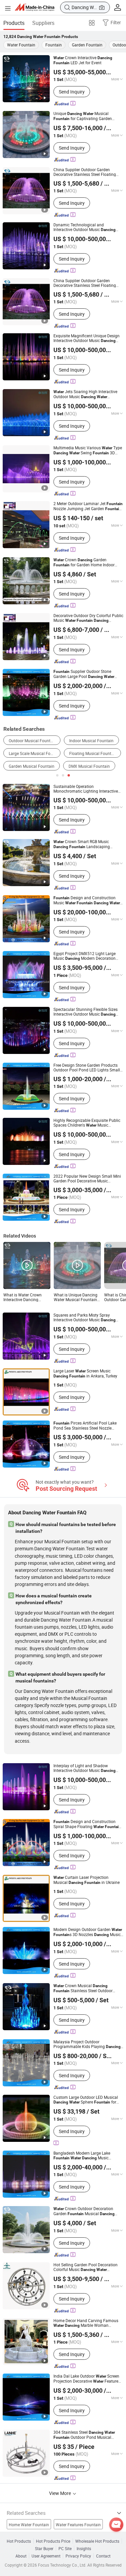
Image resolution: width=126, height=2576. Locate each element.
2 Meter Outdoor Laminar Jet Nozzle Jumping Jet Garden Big (88, 506)
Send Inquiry (72, 92)
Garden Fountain (87, 45)
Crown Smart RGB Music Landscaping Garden (82, 844)
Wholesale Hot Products (97, 2541)
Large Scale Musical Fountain (35, 753)
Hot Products (19, 2541)
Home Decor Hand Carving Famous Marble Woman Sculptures (86, 2323)
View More (60, 2493)
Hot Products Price (53, 2541)
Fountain (54, 45)
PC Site (65, 2548)
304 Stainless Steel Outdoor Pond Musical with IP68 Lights (84, 2435)
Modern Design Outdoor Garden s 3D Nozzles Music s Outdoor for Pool (88, 1932)
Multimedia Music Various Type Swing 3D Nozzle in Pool (88, 450)
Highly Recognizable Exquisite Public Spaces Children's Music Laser (87, 1123)
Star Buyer (44, 2548)
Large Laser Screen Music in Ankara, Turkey (85, 1373)
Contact (103, 2556)
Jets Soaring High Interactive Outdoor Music (85, 394)
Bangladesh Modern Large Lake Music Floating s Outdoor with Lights (83, 2155)
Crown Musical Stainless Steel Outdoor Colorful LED (83, 1988)
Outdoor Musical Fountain (32, 741)
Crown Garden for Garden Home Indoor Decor (84, 562)
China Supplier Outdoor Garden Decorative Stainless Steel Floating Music (85, 172)
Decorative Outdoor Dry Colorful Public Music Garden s (88, 618)
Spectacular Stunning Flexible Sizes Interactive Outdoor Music (86, 1012)
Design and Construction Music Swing (87, 900)
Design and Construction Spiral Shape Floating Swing (87, 1824)
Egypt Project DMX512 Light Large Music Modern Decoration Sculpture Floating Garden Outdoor (85, 956)
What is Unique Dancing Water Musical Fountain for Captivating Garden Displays (76, 1297)
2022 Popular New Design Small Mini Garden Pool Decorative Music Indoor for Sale (87, 1178)
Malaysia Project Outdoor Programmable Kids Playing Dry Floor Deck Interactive (87, 2044)
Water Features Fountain (78, 2525)
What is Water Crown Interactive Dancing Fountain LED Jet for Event (23, 1297)
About (21, 2556)
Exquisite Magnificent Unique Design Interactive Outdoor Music (87, 338)
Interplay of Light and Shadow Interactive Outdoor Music (85, 1768)
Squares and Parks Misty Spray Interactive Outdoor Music (85, 1317)
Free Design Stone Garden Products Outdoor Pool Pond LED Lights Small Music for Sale (88, 1067)
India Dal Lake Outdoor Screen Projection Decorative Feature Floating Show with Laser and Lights (86, 2379)
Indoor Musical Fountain (91, 741)
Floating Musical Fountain (93, 753)
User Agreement (46, 2556)
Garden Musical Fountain (32, 766)
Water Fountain (21, 45)
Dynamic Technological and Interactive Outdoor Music (85, 227)
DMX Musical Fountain (89, 766)
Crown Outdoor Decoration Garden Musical (84, 2211)
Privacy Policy (78, 2556)
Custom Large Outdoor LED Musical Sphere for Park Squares (86, 2100)
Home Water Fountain (29, 2525)
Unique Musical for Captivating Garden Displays (83, 116)
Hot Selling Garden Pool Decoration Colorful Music (86, 2267)
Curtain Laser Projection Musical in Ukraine (87, 1880)
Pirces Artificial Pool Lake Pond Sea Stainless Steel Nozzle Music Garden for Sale (88, 1425)
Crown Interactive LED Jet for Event (83, 60)
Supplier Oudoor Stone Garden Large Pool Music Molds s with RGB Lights (84, 674)
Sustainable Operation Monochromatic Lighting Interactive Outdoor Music (86, 789)
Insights (84, 2548)
